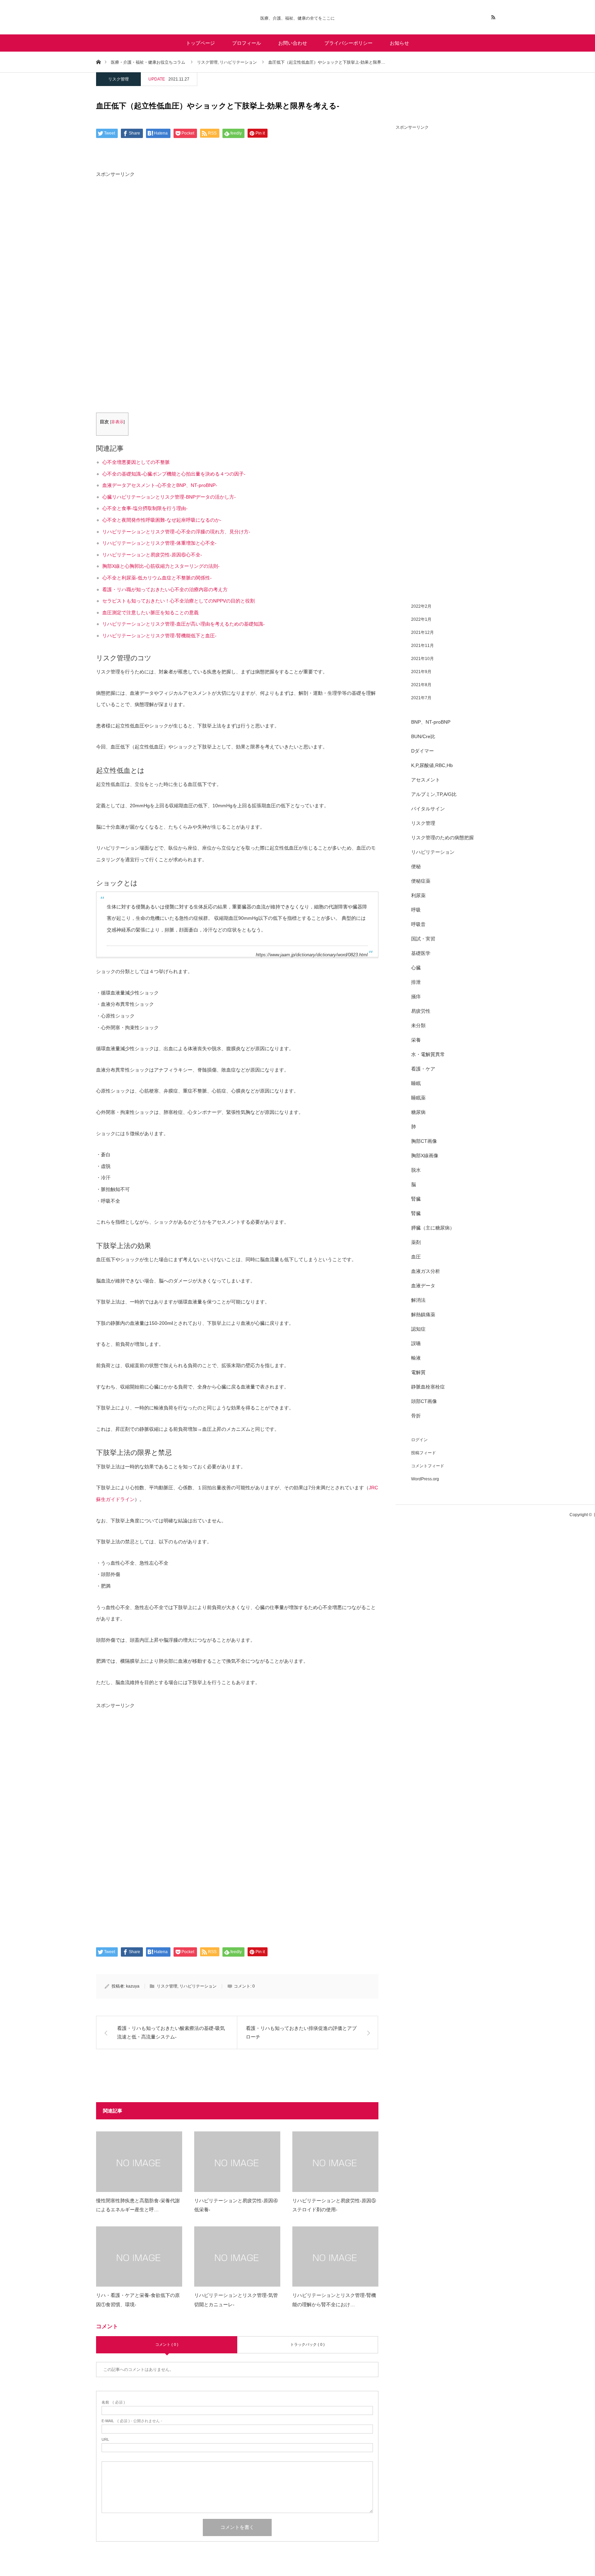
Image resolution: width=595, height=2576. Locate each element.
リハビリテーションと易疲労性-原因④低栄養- (236, 2205)
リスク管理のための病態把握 (442, 838)
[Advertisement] (237, 239)
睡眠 (416, 1083)
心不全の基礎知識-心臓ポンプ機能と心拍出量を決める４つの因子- (174, 474)
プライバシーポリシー (348, 43)
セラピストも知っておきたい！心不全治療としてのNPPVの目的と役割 (179, 601)
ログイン (419, 1440)
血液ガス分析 (426, 1271)
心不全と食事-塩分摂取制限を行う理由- (145, 508)
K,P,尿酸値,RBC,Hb (432, 765)
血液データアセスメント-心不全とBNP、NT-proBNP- (160, 485)
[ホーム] (98, 62)
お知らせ (399, 43)
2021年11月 (422, 646)
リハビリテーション (198, 1986)
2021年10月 (422, 659)
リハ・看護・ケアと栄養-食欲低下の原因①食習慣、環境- (138, 2300)
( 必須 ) (113, 2402)
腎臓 (416, 1199)
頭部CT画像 (424, 1401)
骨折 (416, 1416)
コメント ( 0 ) (167, 2344)
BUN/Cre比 (423, 736)
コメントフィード (428, 1466)
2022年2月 (421, 606)
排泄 (416, 982)
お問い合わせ (293, 43)
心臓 (416, 968)
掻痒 (416, 997)
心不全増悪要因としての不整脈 (136, 462)
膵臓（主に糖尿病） (433, 1228)
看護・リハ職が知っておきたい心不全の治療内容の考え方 (165, 589)
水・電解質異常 (428, 1054)
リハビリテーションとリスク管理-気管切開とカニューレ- (236, 2300)
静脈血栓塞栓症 (428, 1387)
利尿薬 (418, 895)
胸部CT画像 (424, 1141)
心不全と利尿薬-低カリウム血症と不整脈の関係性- (157, 578)
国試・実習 (423, 939)
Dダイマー (422, 751)
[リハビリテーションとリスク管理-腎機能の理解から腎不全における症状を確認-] (335, 2256)
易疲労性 (421, 1011)
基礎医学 (421, 953)
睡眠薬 (418, 1098)
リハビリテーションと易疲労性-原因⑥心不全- (152, 555)
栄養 (416, 1040)
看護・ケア (423, 1069)
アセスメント (426, 780)
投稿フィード (424, 1453)
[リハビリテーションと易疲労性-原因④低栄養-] (237, 2162)
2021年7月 (421, 698)
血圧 (416, 1257)
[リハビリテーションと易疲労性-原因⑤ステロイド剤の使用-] (335, 2162)
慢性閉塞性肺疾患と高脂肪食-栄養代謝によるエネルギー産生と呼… (138, 2205)
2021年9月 (421, 672)
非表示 (117, 422)
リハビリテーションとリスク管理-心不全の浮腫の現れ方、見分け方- (176, 532)
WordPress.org (425, 1479)
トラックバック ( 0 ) (307, 2344)
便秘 (416, 866)
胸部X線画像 (425, 1156)
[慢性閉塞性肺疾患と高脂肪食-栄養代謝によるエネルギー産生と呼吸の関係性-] (139, 2162)
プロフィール (247, 43)
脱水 (416, 1170)
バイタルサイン (428, 809)
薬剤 (416, 1242)
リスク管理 (118, 79)
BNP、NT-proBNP (431, 722)
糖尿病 (418, 1112)
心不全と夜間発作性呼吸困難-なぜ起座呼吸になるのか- (162, 520)
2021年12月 (422, 632)
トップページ (200, 43)
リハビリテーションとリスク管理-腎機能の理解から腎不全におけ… (334, 2300)
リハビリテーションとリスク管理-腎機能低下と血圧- (159, 636)
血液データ (423, 1286)
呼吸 (416, 910)
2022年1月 (421, 619)
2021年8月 (421, 685)
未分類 (418, 1025)
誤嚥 (416, 1343)
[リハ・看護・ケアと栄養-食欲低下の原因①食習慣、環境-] (139, 2256)
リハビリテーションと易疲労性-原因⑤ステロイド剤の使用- (334, 2205)
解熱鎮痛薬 (423, 1314)
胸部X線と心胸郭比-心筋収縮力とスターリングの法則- (161, 566)
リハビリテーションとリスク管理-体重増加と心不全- (159, 543)
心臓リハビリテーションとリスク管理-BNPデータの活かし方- (169, 497)
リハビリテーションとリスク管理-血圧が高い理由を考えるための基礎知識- (184, 624)
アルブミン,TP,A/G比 (434, 794)
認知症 (418, 1329)
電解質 (418, 1372)
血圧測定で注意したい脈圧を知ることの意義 (150, 613)
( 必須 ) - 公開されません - (132, 2421)
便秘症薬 (421, 881)
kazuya (133, 1986)
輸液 (416, 1358)
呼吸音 (418, 924)
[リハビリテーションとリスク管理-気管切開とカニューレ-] (237, 2256)
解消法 (418, 1300)
